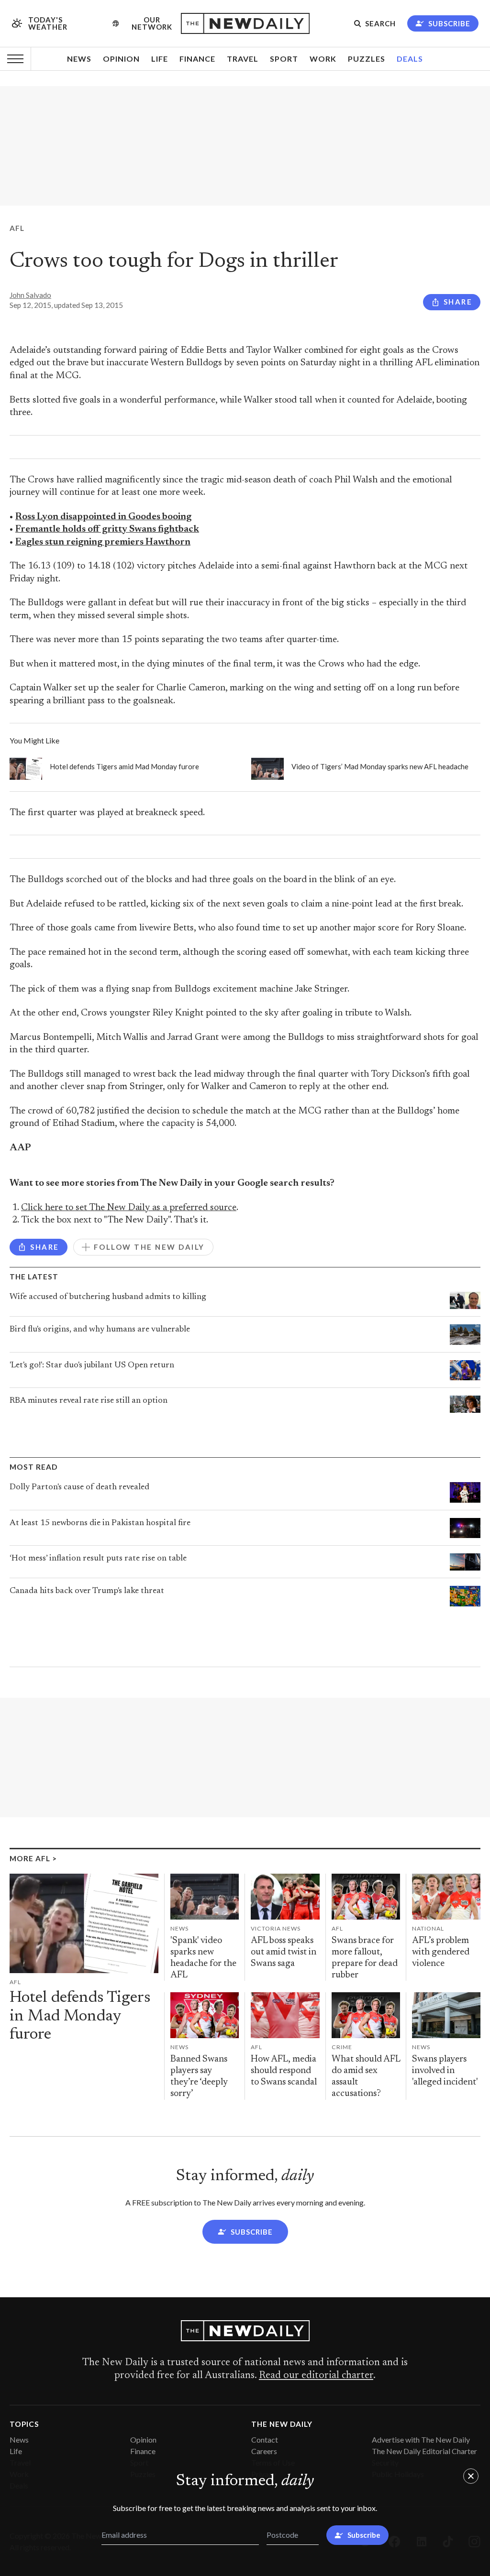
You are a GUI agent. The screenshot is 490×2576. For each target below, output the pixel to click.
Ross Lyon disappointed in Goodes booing (103, 517)
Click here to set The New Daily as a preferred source (129, 1208)
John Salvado (30, 295)
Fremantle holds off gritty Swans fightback (107, 529)
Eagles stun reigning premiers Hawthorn (103, 542)
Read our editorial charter (316, 2376)
